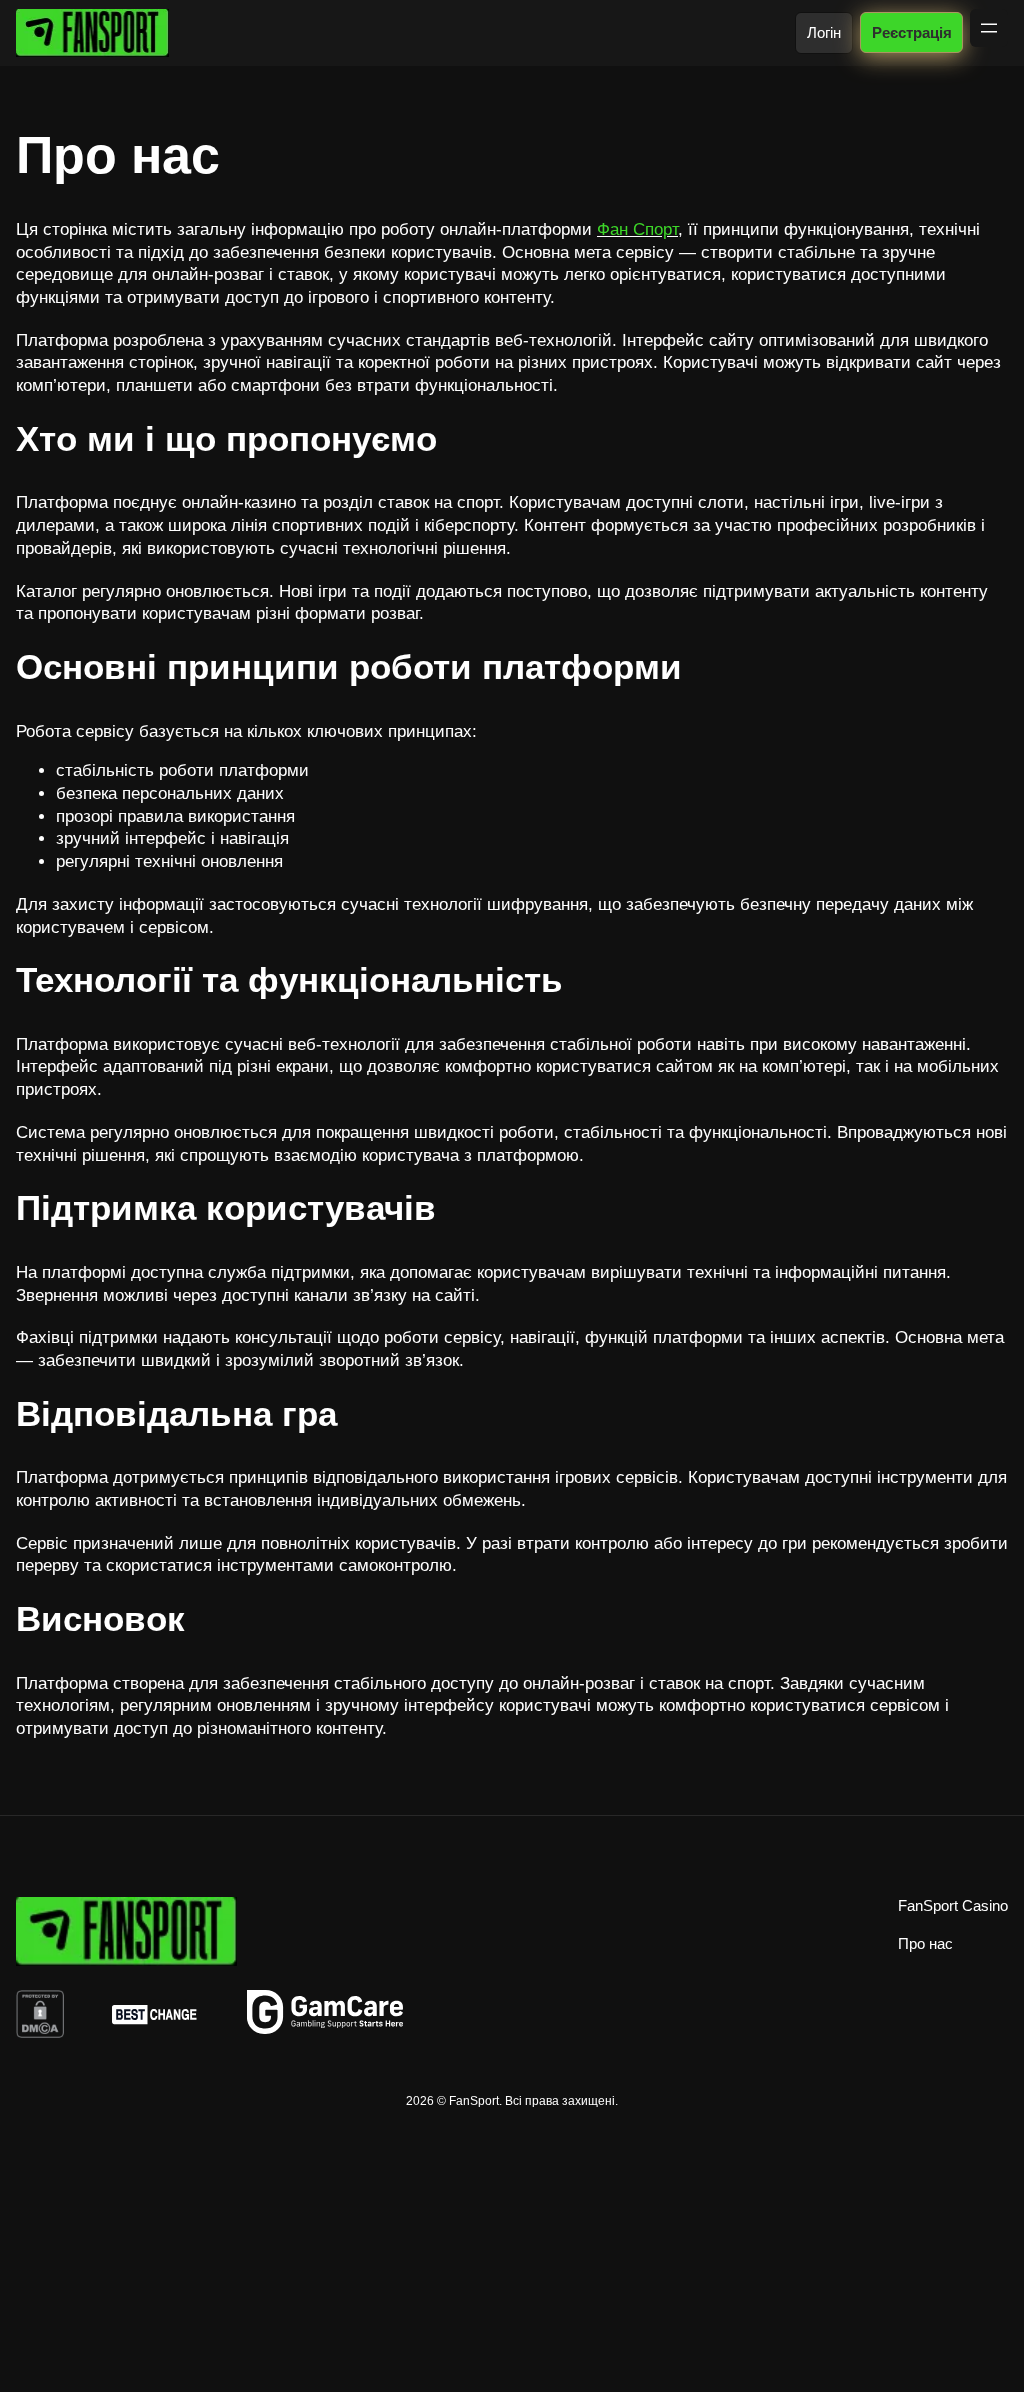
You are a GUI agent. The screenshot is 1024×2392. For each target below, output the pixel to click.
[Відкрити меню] (989, 28)
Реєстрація (911, 33)
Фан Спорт (637, 229)
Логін (824, 32)
